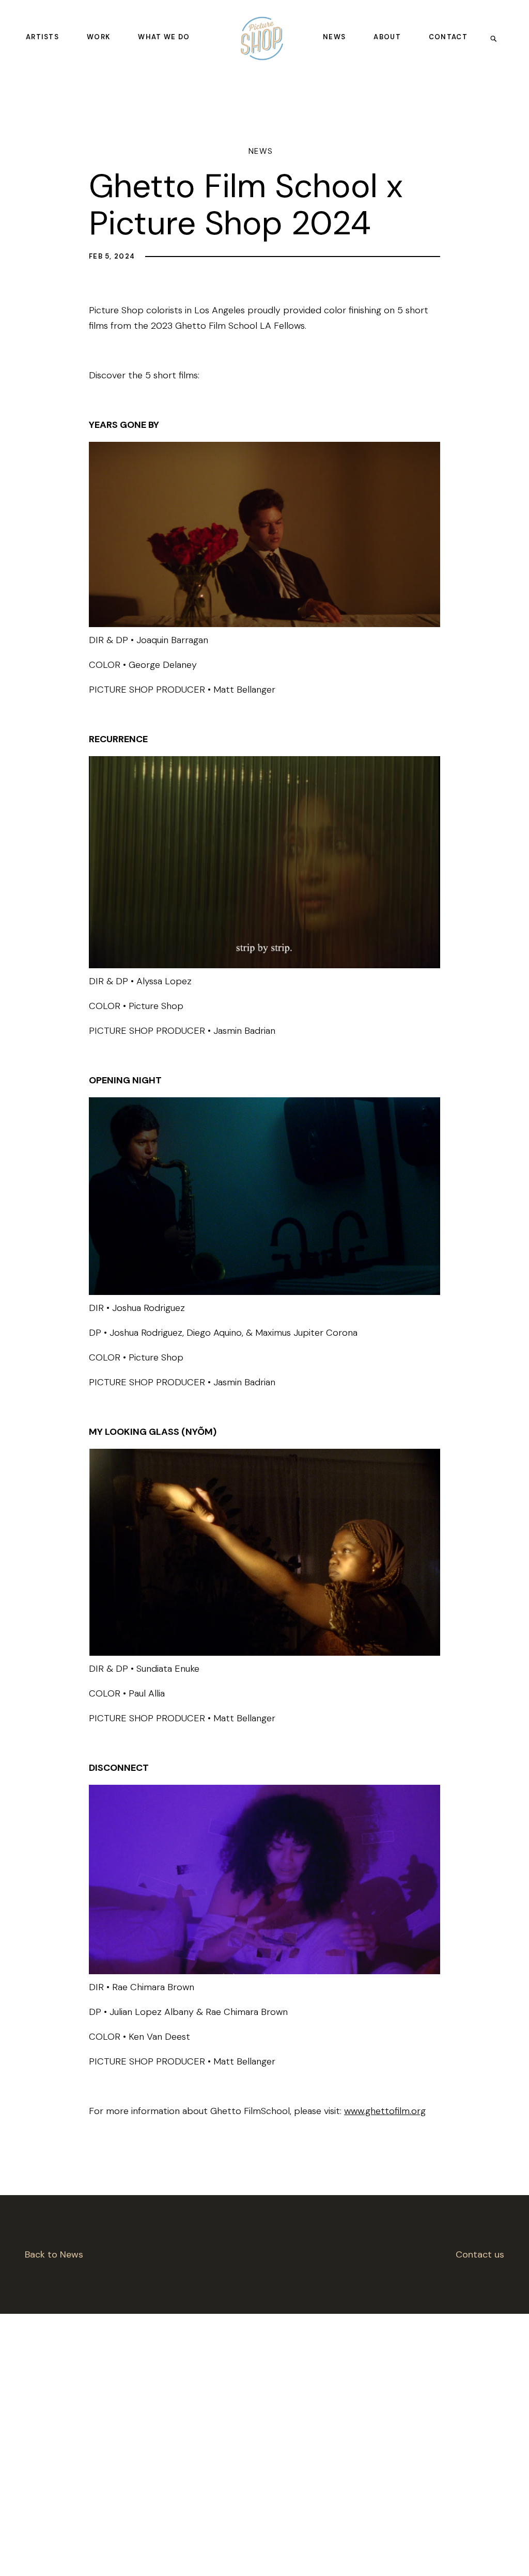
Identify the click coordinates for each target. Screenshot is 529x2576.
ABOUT (387, 37)
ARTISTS (42, 37)
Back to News (54, 2254)
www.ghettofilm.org (385, 2111)
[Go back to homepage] (262, 38)
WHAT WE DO (164, 37)
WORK (98, 37)
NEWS (334, 37)
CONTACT (448, 37)
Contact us (480, 2254)
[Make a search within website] (497, 38)
